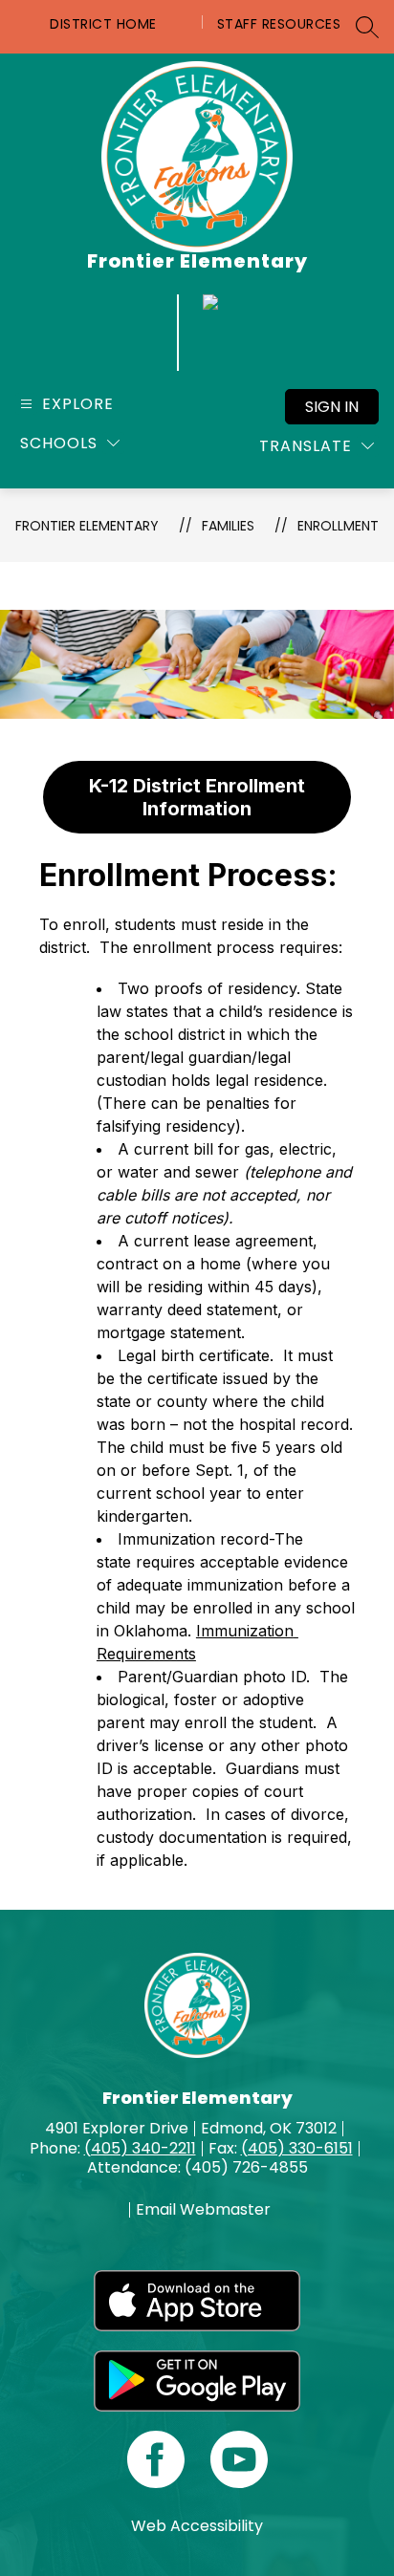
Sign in (332, 407)
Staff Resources (279, 24)
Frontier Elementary (87, 526)
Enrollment (338, 526)
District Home (103, 24)
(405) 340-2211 (140, 2148)
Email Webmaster (203, 2210)
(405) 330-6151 (297, 2148)
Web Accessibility (197, 2526)
